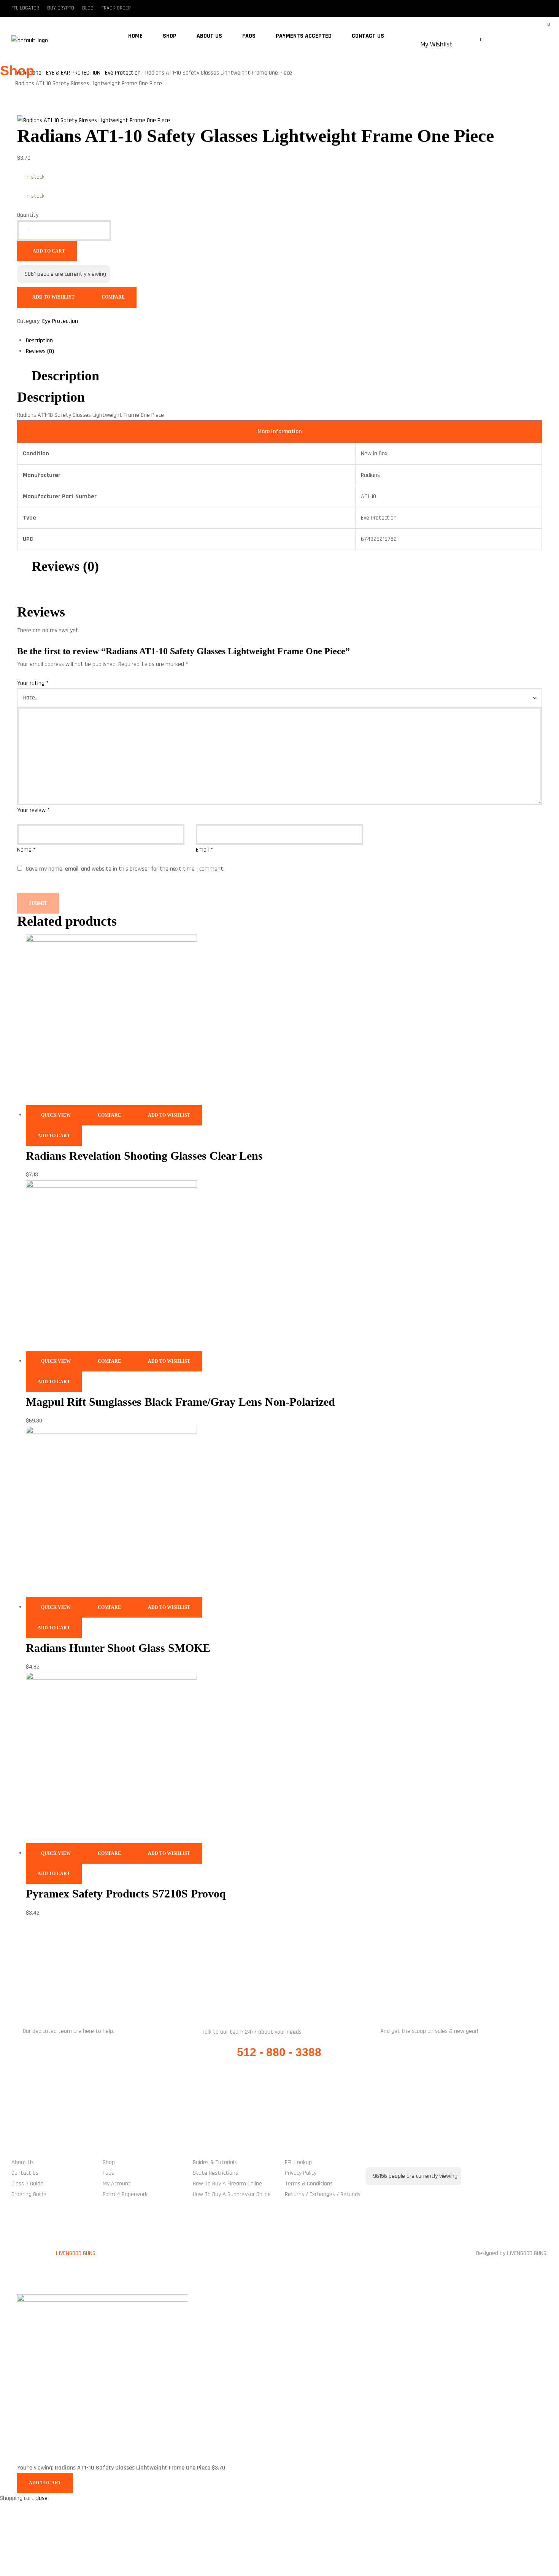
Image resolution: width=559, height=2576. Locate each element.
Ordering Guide (29, 2194)
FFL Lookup (298, 2162)
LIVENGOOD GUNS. (76, 2253)
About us (23, 2162)
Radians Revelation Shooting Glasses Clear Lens (144, 1156)
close (41, 2498)
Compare (113, 297)
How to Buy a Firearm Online (227, 2184)
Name (26, 850)
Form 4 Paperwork (125, 2194)
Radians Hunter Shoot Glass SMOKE (118, 1648)
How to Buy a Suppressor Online (232, 2194)
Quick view (56, 1115)
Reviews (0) (40, 351)
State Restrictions (215, 2173)
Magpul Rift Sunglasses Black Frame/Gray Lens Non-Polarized (180, 1402)
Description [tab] (65, 376)
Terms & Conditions (309, 2184)
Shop (109, 2162)
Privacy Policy (301, 2173)
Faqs (108, 2173)
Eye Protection (60, 321)
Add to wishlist (53, 297)
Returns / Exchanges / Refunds (323, 2194)
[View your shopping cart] (416, 52)
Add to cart (49, 251)
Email (204, 850)
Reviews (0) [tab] (65, 566)
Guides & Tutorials (215, 2162)
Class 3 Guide (27, 2184)
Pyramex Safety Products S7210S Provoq (126, 1893)
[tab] (284, 341)
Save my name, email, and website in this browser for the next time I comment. (125, 869)
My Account (117, 2184)
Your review (33, 810)
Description (39, 341)
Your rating (33, 683)
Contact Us (25, 2173)
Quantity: (28, 215)
